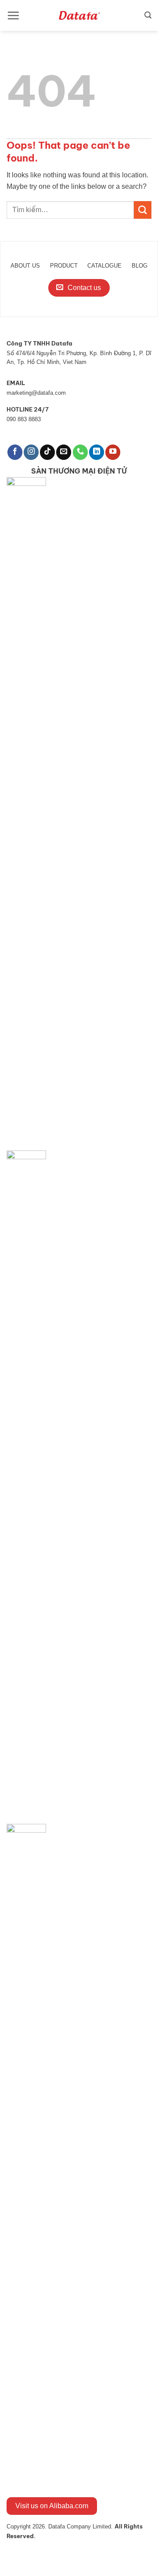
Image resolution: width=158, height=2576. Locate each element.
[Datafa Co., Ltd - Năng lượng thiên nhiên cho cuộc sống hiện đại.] (79, 15)
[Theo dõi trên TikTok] (47, 452)
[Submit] (143, 210)
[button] (13, 15)
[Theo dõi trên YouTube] (113, 452)
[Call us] (80, 452)
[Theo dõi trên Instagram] (31, 452)
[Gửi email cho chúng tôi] (64, 452)
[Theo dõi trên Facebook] (15, 452)
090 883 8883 (24, 419)
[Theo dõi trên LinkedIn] (97, 452)
